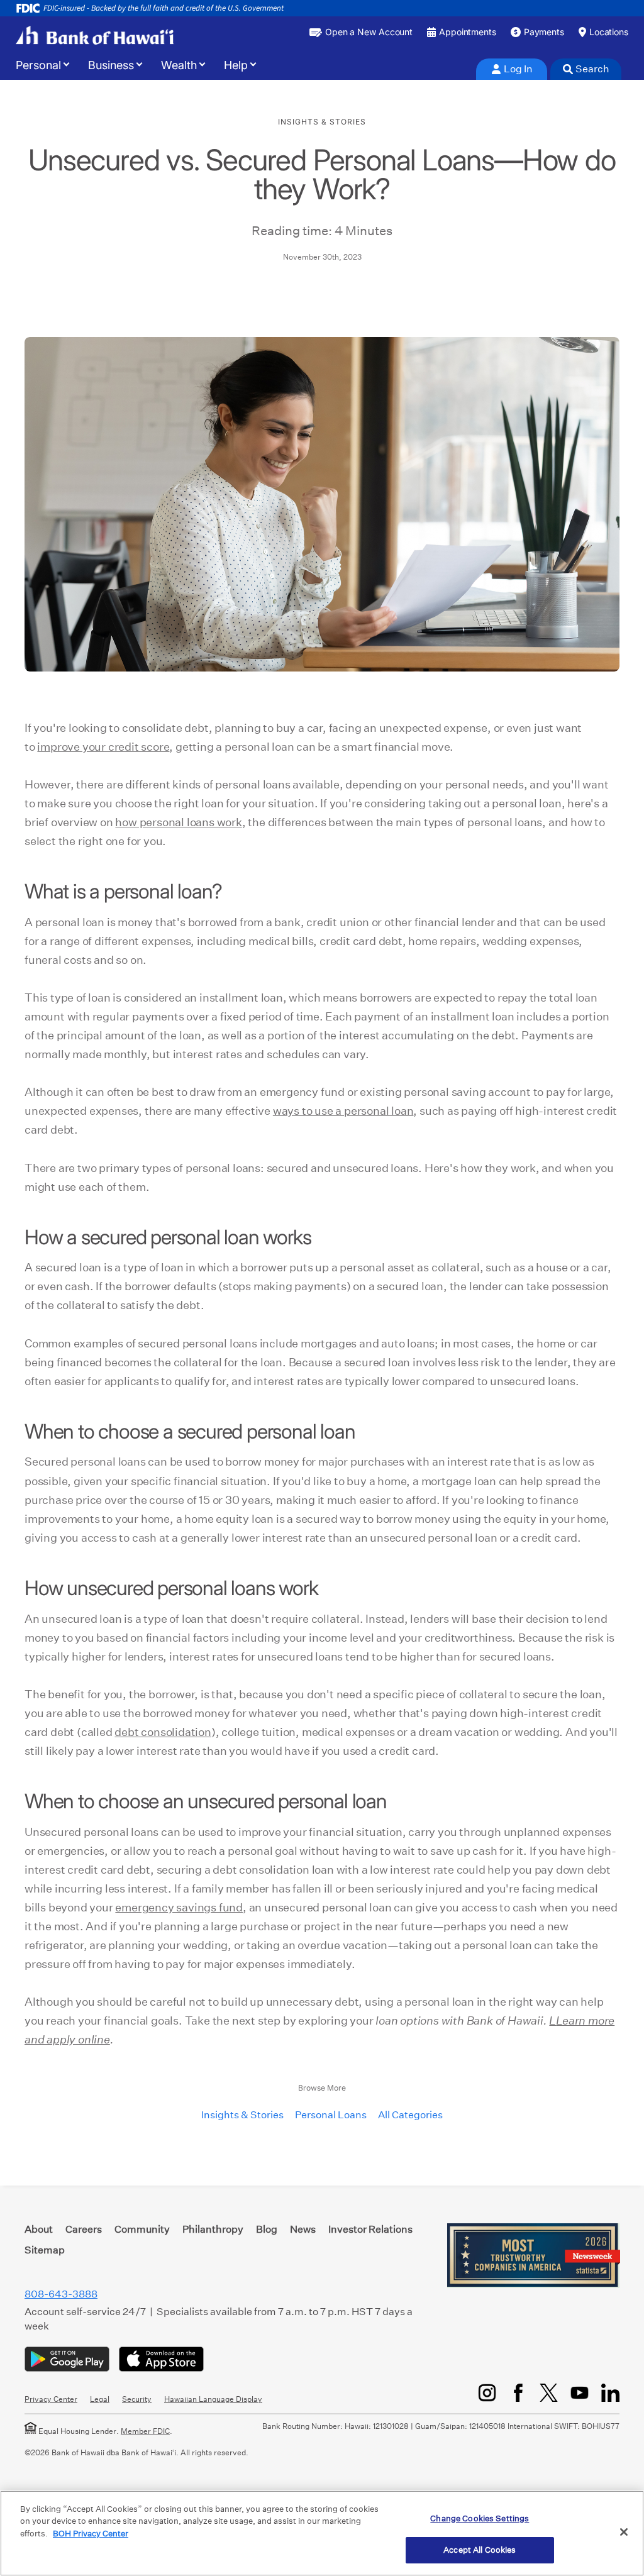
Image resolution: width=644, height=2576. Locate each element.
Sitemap (45, 2250)
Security (137, 2399)
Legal (100, 2399)
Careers (84, 2229)
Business (111, 65)
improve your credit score (103, 747)
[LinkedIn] (610, 2393)
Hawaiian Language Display (213, 2399)
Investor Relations (370, 2229)
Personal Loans (331, 2115)
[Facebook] (518, 2393)
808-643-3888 (61, 2294)
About (39, 2229)
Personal (38, 65)
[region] (322, 2533)
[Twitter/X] (549, 2393)
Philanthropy (213, 2229)
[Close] (624, 2532)
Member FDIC (145, 2431)
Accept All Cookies (480, 2550)
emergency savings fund (179, 1907)
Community (142, 2229)
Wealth (179, 65)
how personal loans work (178, 822)
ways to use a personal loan (343, 1111)
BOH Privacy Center (91, 2534)
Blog (267, 2229)
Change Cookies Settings (480, 2518)
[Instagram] (487, 2393)
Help (236, 65)
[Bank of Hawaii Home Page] (95, 35)
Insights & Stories (242, 2115)
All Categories (410, 2115)
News (303, 2229)
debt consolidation (163, 1732)
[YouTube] (580, 2393)
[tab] (512, 69)
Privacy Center (51, 2399)
